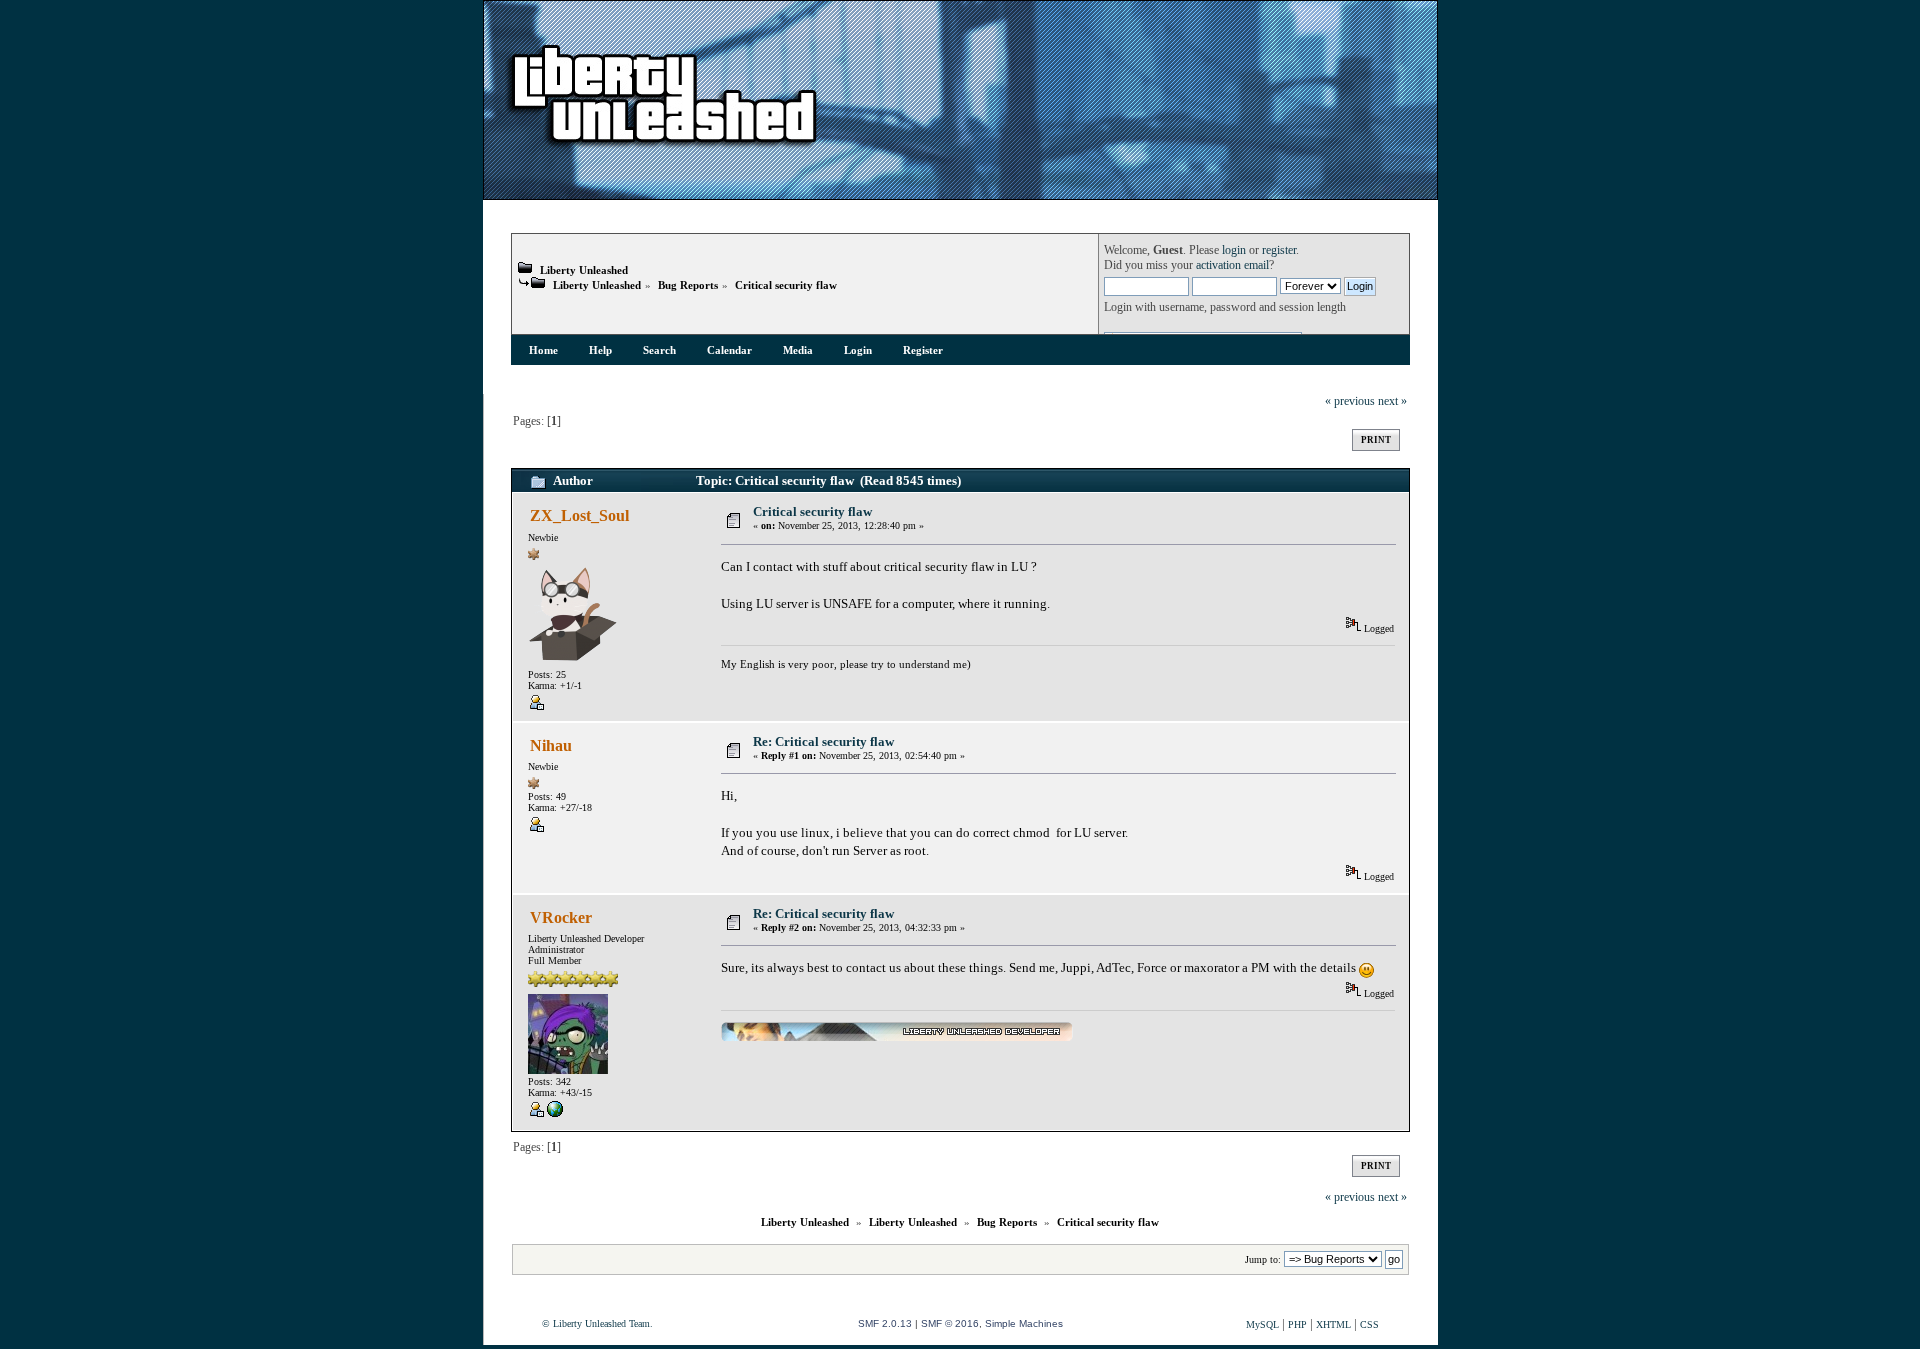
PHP (1297, 1324)
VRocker (561, 917)
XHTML (1333, 1324)
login (1234, 250)
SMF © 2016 (950, 1323)
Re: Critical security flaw (823, 741)
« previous (1350, 401)
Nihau (551, 745)
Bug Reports (688, 285)
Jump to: (1263, 1259)
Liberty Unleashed (584, 270)
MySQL (1262, 1324)
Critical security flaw (786, 285)
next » (1392, 401)
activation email (1232, 265)
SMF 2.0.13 (885, 1323)
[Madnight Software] (555, 1113)
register (1279, 250)
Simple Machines (1024, 1323)
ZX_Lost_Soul (579, 515)
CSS (1369, 1324)
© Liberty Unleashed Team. (597, 1323)
